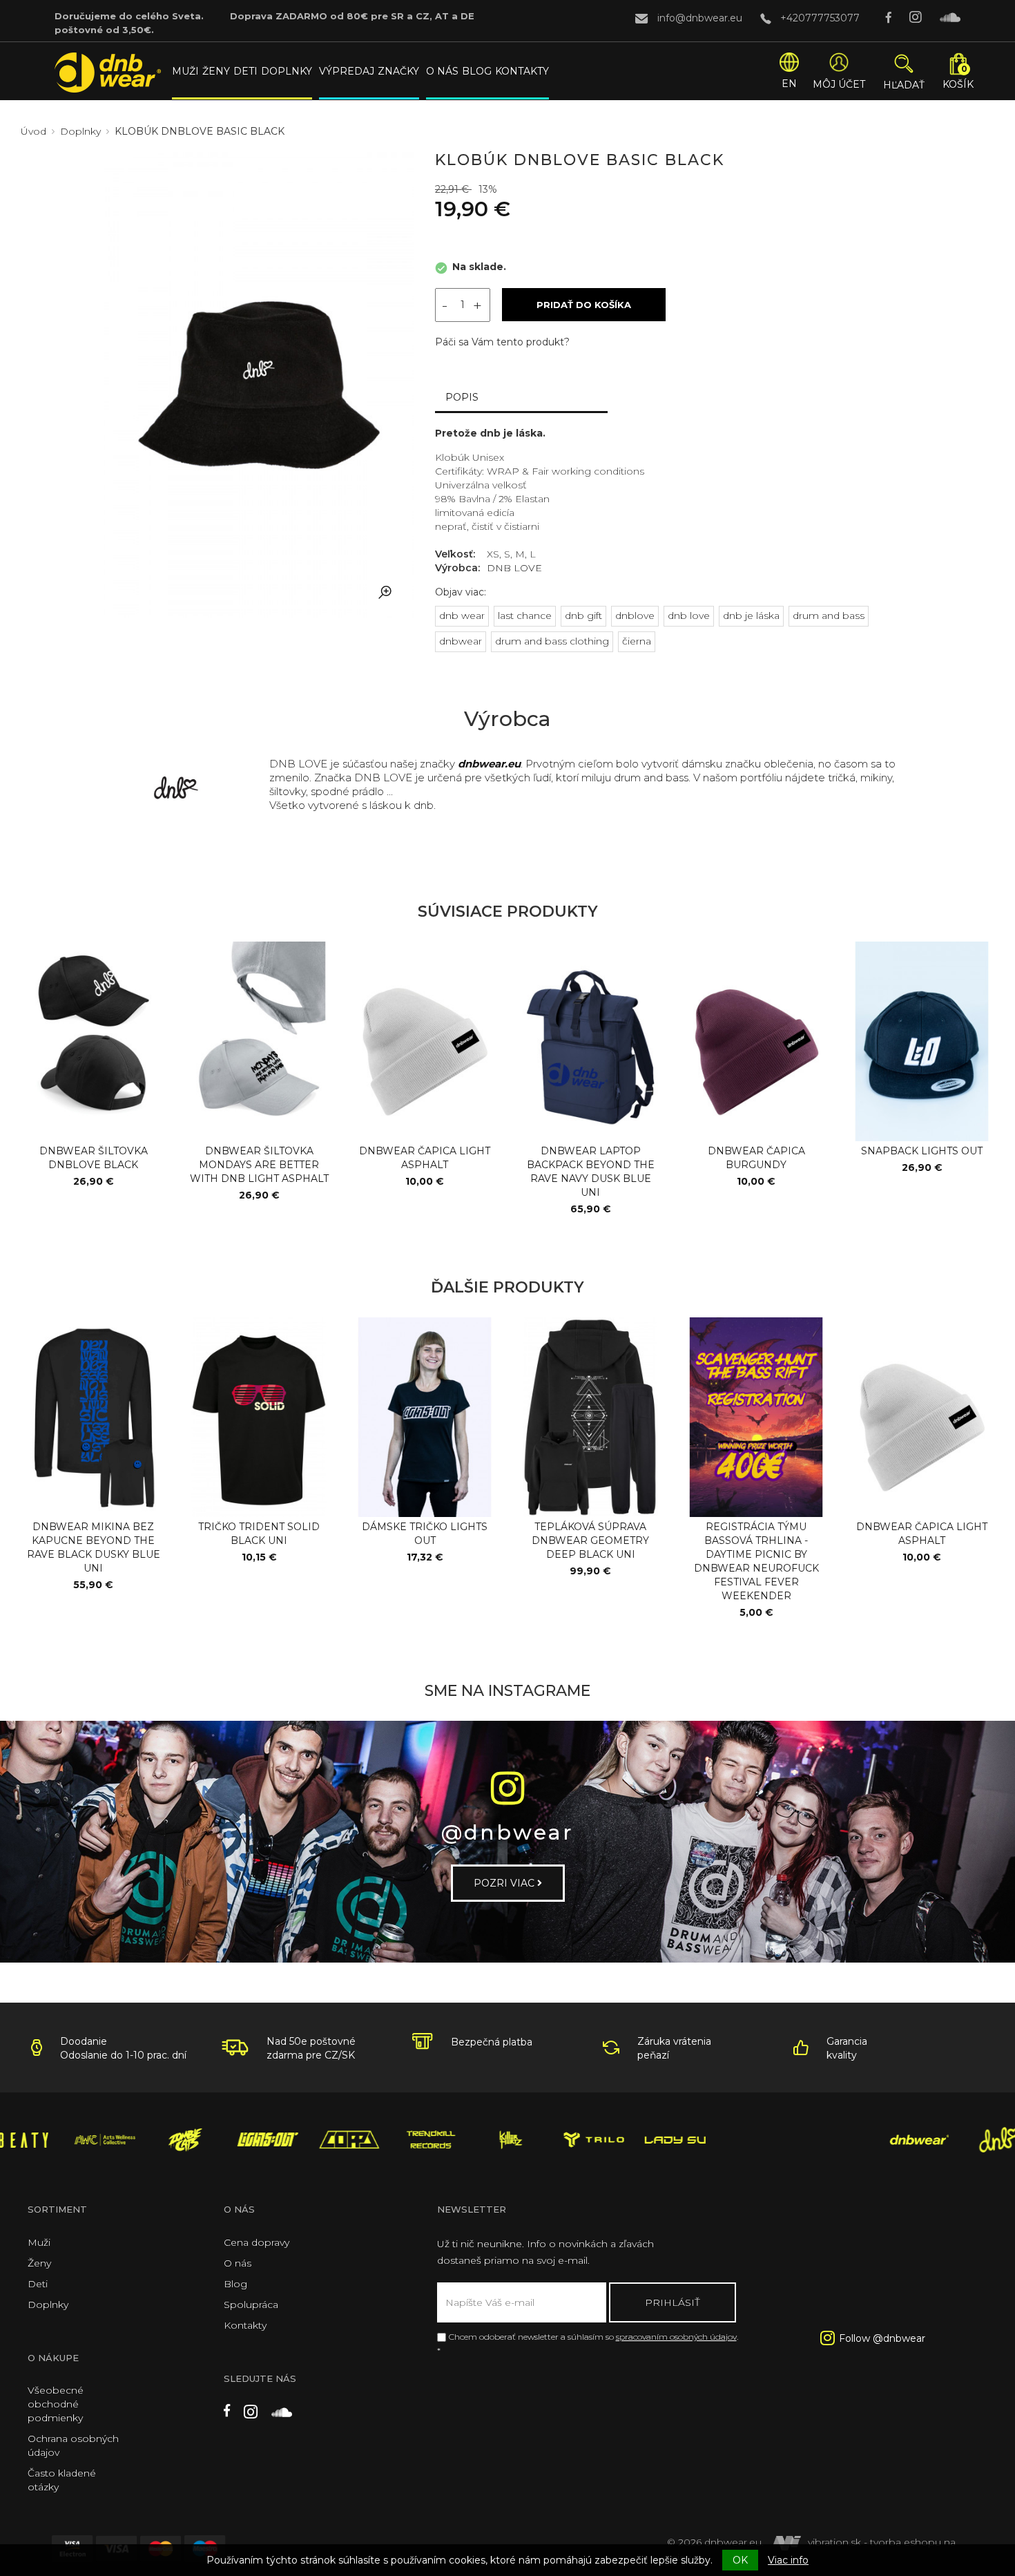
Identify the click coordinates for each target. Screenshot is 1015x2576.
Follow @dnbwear (882, 2338)
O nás (442, 71)
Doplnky (287, 71)
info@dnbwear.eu (700, 18)
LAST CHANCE (525, 616)
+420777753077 (820, 18)
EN (789, 84)
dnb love (689, 616)
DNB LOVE (514, 568)
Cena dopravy (257, 2242)
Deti (245, 71)
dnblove (635, 616)
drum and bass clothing (552, 641)
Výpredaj (347, 71)
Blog (477, 71)
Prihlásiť (673, 2302)
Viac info (788, 2560)
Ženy (216, 71)
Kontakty (522, 71)
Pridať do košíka (584, 305)
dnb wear (462, 616)
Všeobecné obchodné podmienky (56, 2404)
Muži (185, 71)
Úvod (33, 131)
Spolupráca (251, 2305)
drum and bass (829, 616)
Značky (398, 71)
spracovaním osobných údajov (676, 2337)
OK (740, 2560)
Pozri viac (505, 1883)
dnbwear (461, 641)
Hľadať (904, 85)
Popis (462, 397)
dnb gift (583, 616)
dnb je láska (751, 616)
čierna (637, 641)
